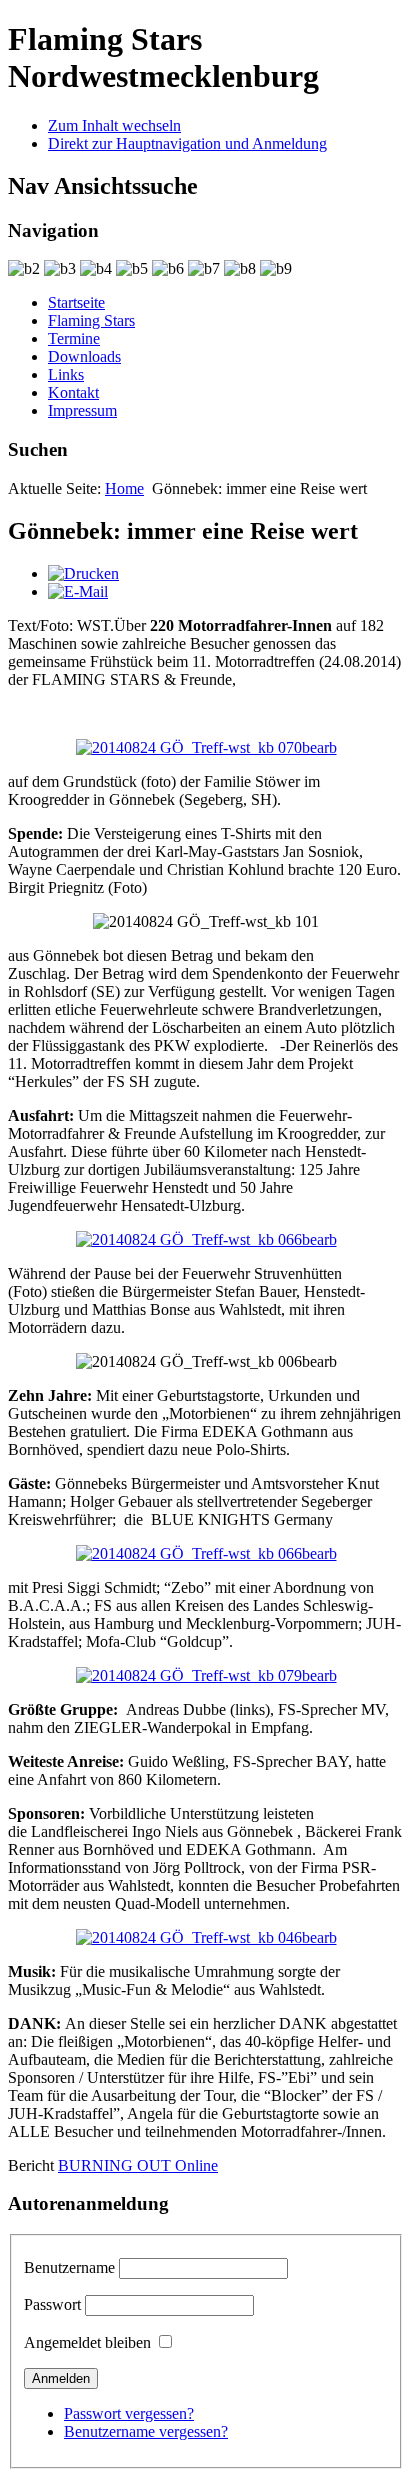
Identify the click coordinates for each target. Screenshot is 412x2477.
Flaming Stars (91, 320)
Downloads (84, 356)
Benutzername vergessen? (146, 2431)
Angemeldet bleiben (87, 2342)
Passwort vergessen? (129, 2413)
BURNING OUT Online (138, 2165)
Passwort (52, 2304)
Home (124, 488)
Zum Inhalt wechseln (114, 125)
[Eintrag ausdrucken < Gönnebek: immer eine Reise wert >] (83, 573)
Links (66, 374)
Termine (74, 338)
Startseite (76, 302)
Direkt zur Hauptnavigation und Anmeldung (187, 143)
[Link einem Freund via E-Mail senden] (78, 591)
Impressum (82, 410)
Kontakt (73, 392)
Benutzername (69, 2267)
